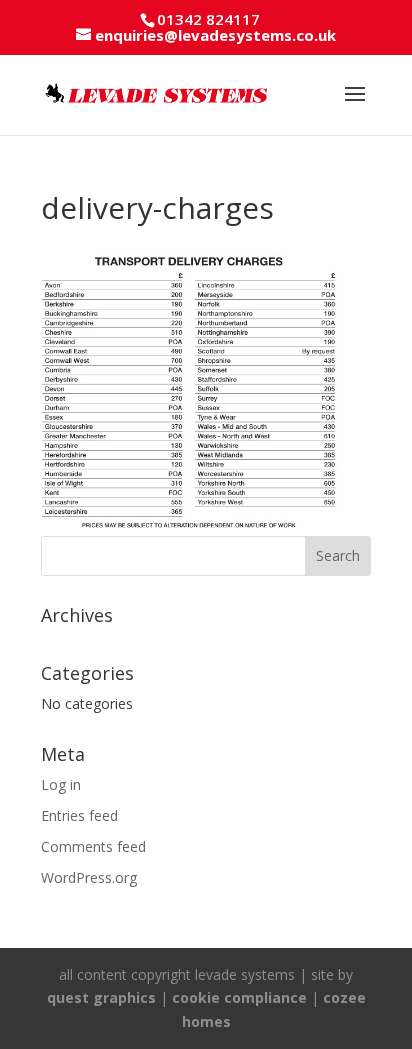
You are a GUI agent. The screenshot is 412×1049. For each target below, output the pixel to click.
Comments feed (93, 846)
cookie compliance (239, 997)
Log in (61, 784)
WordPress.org (89, 877)
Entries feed (79, 815)
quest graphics (101, 997)
